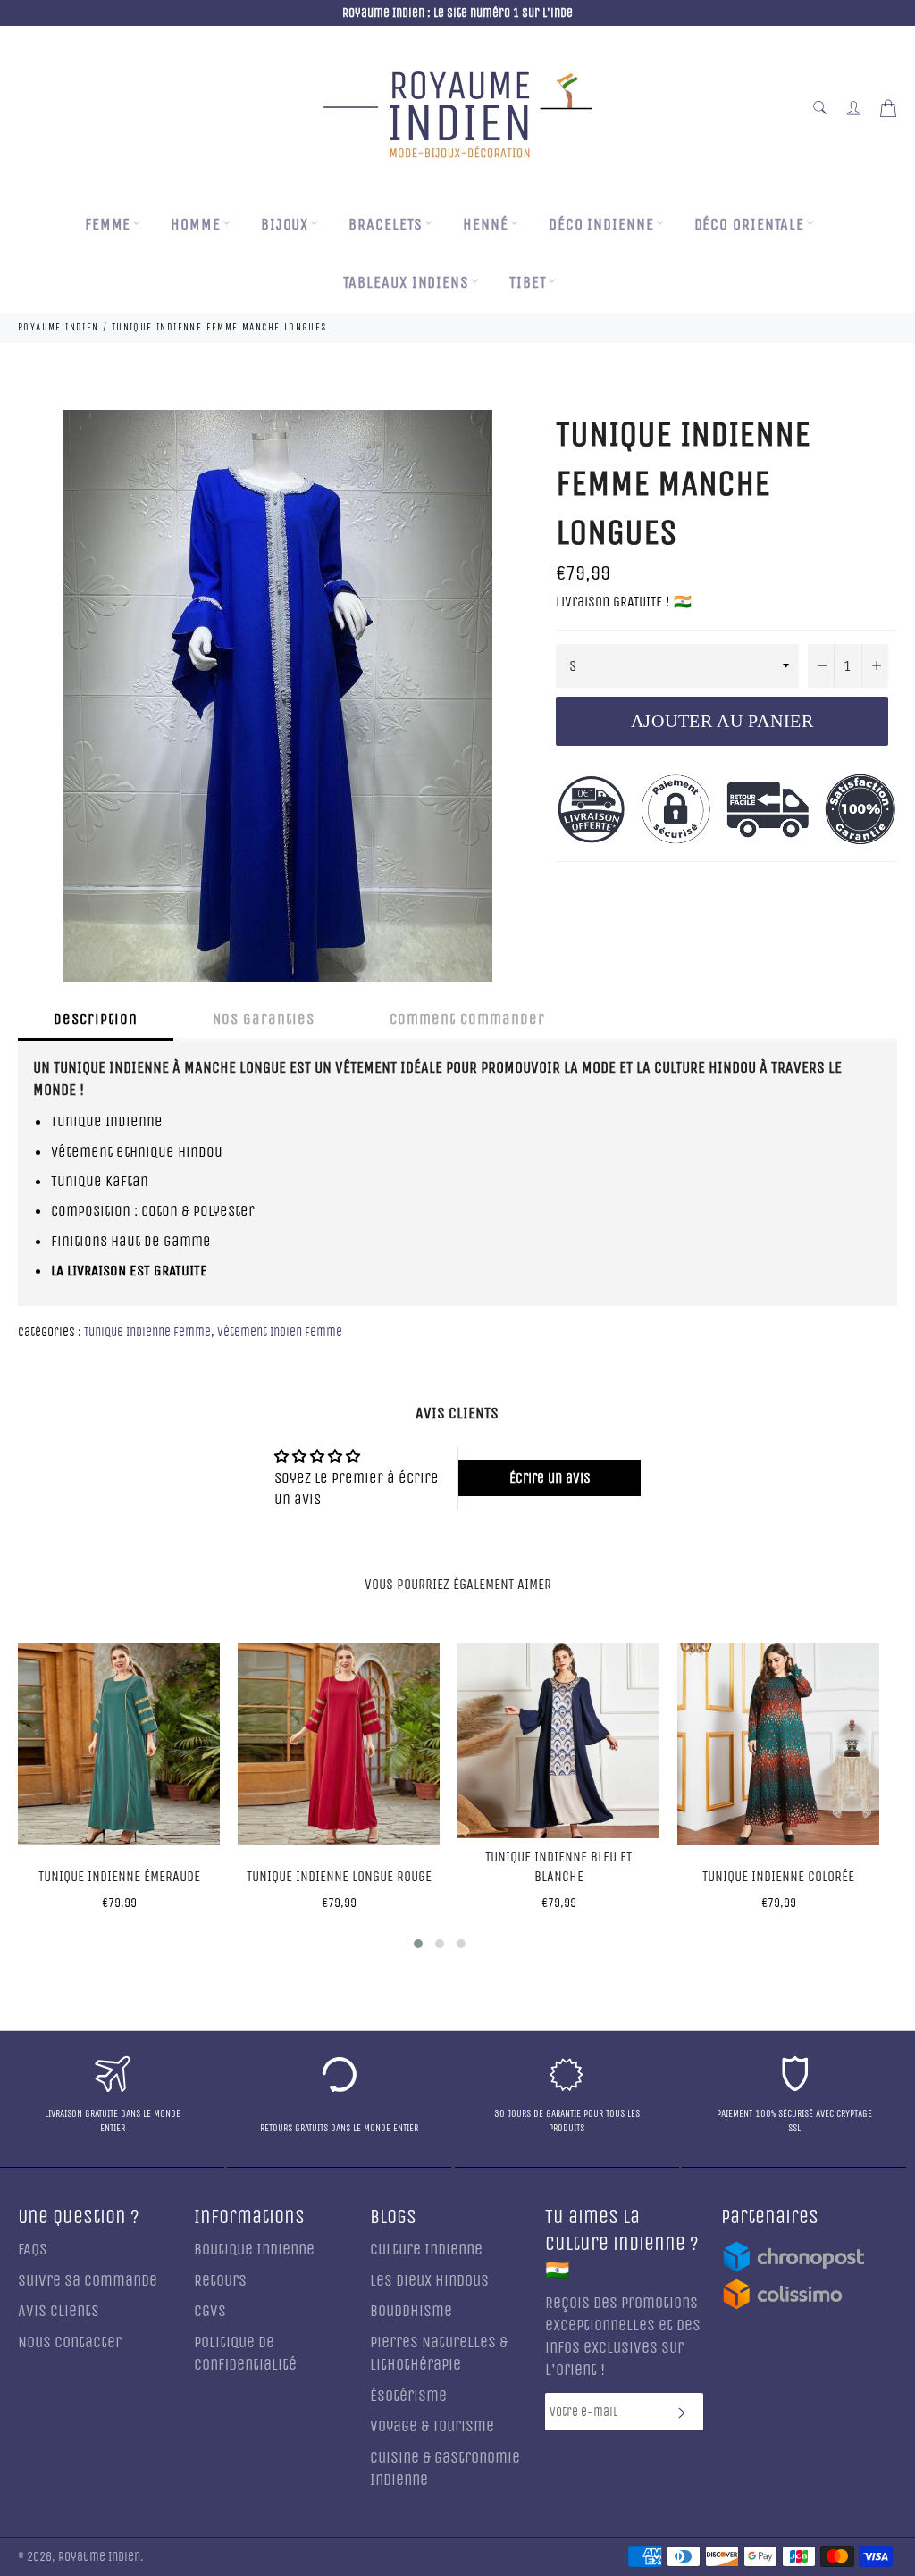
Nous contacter (70, 2342)
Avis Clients (59, 2311)
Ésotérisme (408, 2396)
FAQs (33, 2250)
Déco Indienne (601, 225)
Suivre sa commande (88, 2281)
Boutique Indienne (254, 2250)
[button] (418, 1944)
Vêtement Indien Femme (280, 1332)
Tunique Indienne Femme (147, 1332)
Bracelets (386, 225)
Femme (108, 225)
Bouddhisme (411, 2311)
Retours (220, 2281)
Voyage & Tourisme (432, 2426)
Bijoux (285, 225)
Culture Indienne (426, 2250)
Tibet (528, 283)
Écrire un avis (550, 1478)
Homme (196, 225)
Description (96, 1019)
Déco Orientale (750, 225)
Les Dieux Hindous (429, 2281)
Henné (486, 225)
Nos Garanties (264, 1019)
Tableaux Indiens (406, 283)
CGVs (210, 2311)
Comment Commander (467, 1019)
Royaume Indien (99, 2557)
